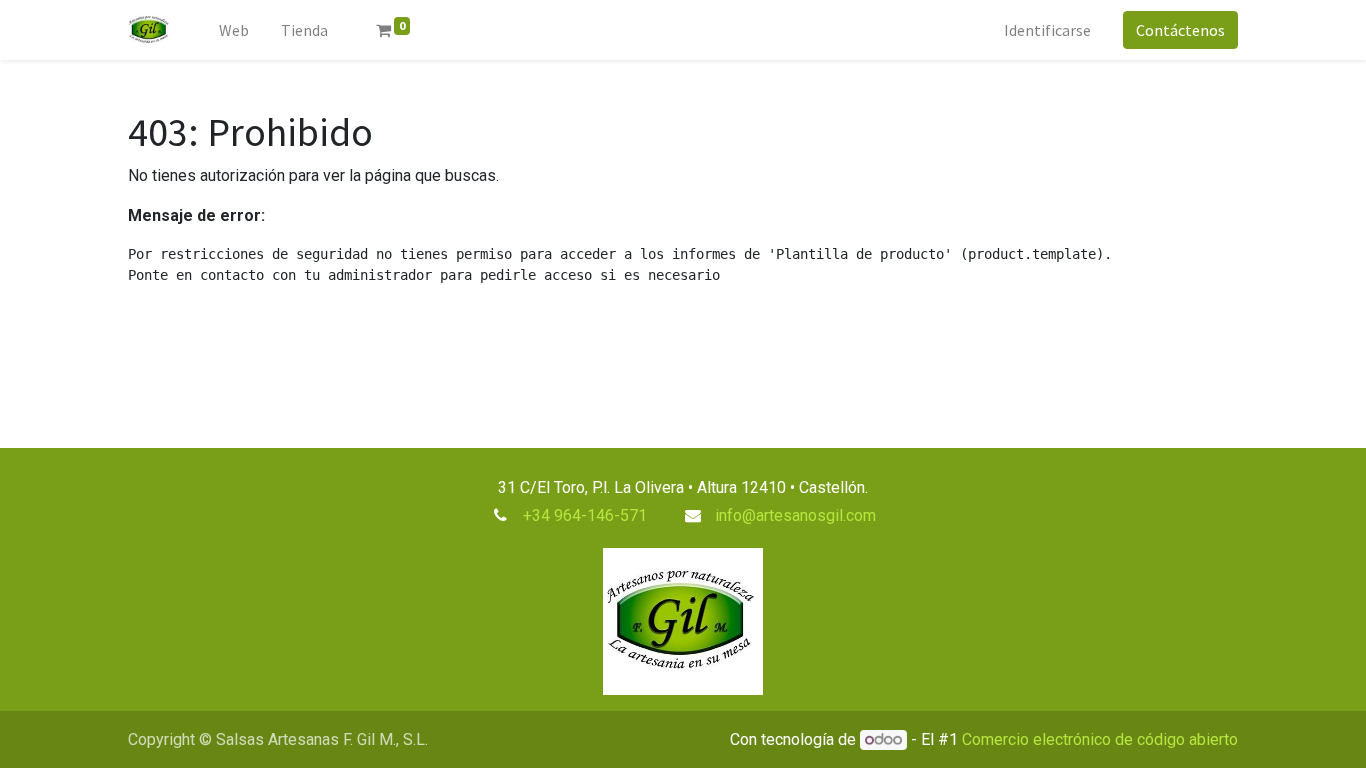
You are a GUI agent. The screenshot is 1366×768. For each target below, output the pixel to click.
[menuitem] (234, 30)
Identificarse (1047, 30)
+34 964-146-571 (585, 515)
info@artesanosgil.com (795, 515)
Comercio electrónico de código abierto (1100, 739)
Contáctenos (1180, 30)
